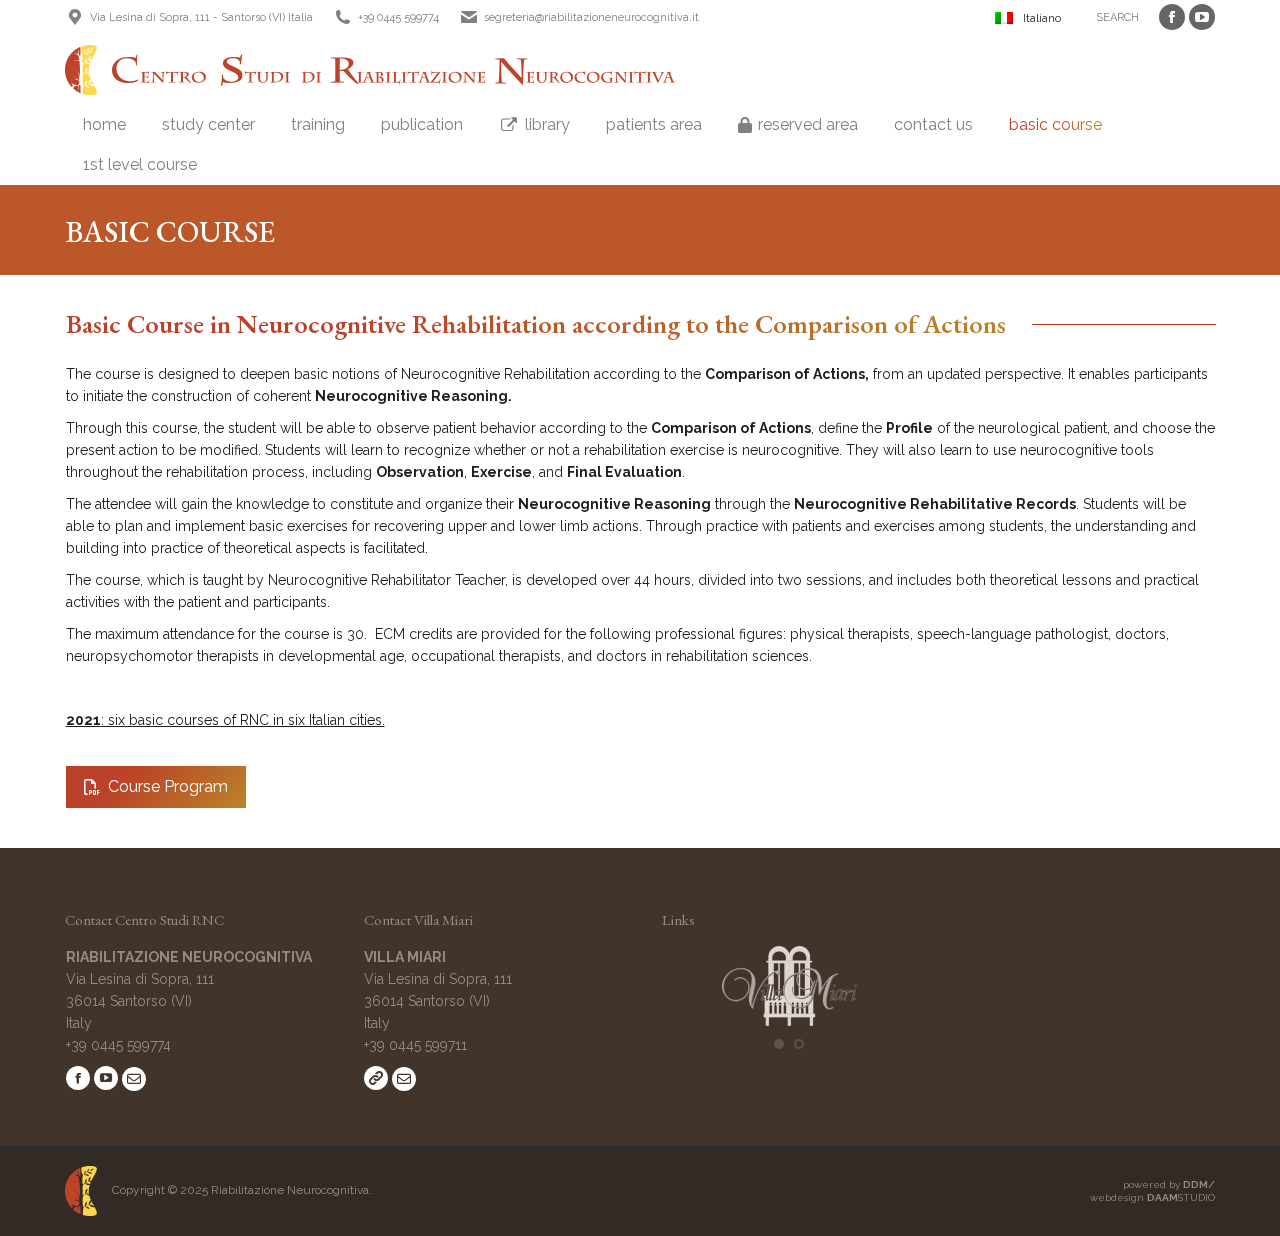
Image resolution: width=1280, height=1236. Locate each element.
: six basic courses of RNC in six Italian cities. (225, 720)
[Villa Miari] (789, 1021)
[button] (779, 1044)
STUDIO (1181, 1197)
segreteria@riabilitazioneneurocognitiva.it (591, 17)
